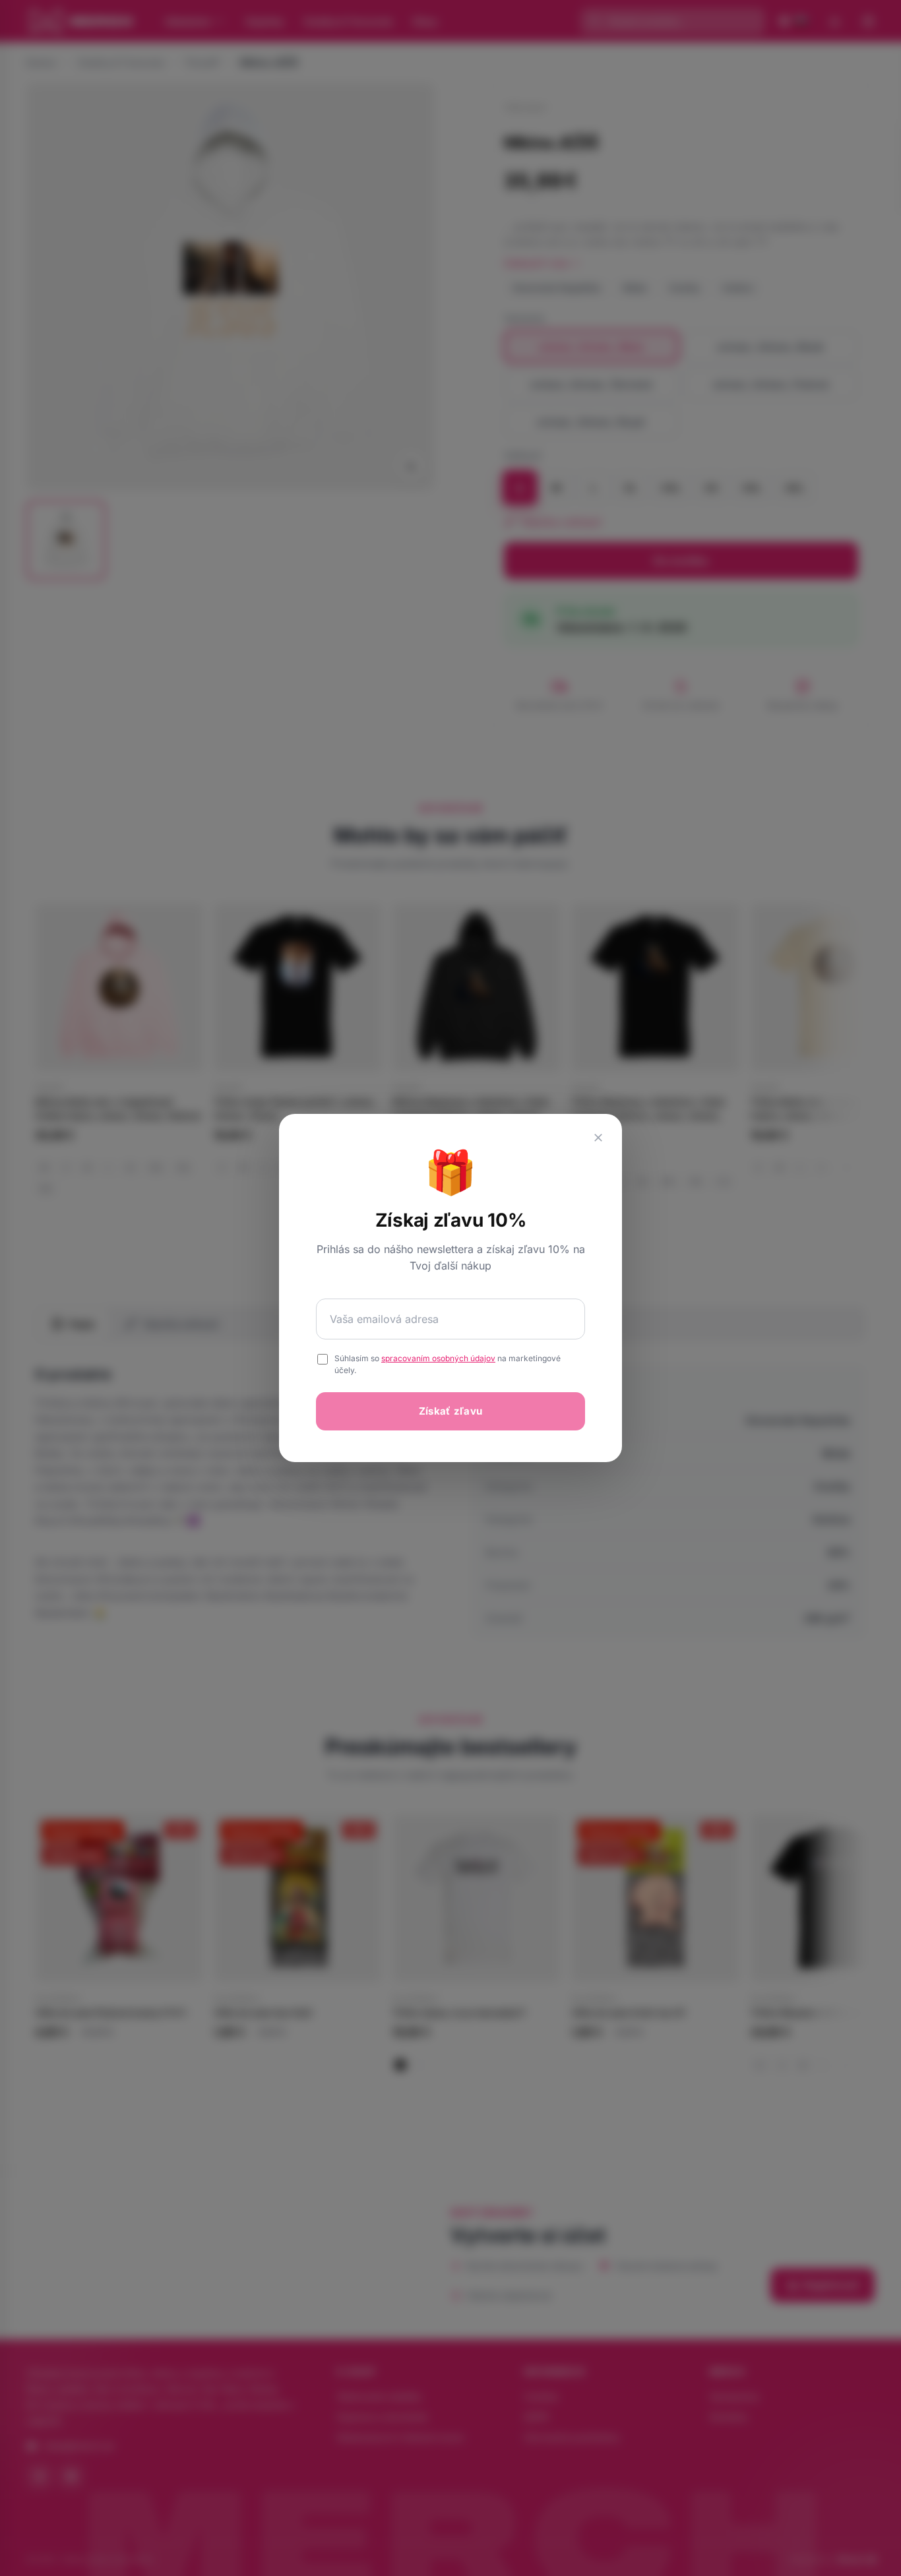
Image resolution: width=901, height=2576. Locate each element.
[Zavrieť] (598, 1138)
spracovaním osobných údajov (438, 1358)
